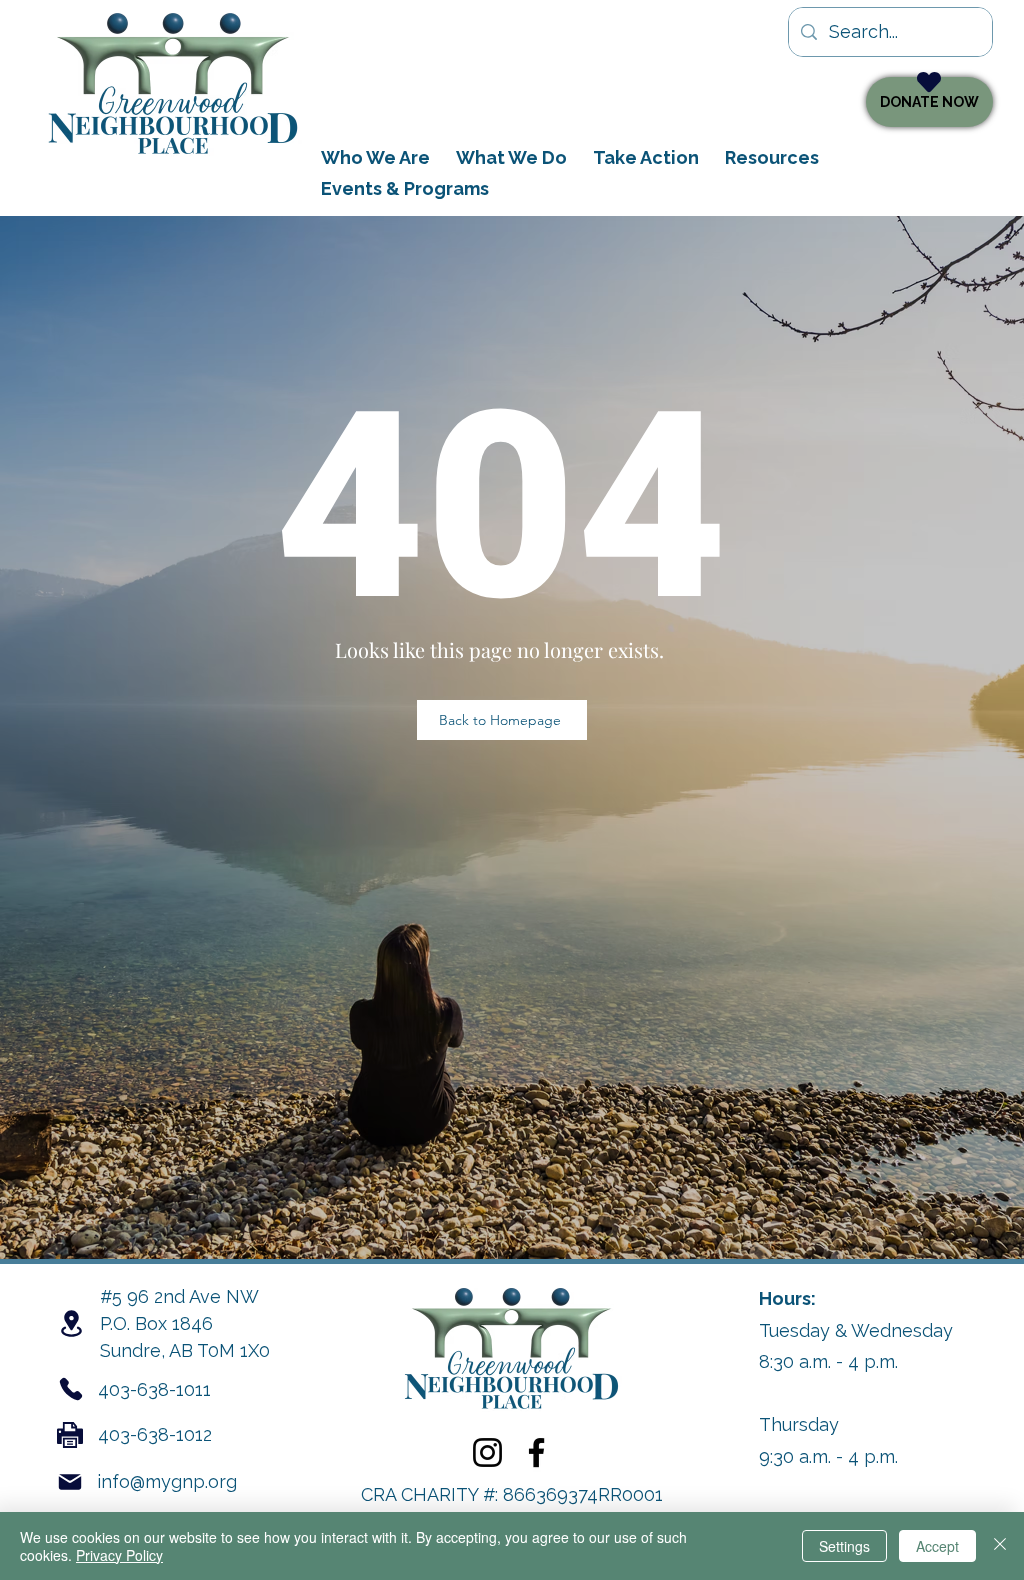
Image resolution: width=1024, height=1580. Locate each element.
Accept (937, 1546)
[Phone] (71, 1389)
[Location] (71, 1323)
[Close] (1000, 1546)
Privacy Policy (119, 1555)
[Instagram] (487, 1452)
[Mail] (70, 1482)
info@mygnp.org (167, 1481)
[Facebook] (536, 1452)
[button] (511, 157)
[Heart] (929, 82)
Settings (844, 1546)
